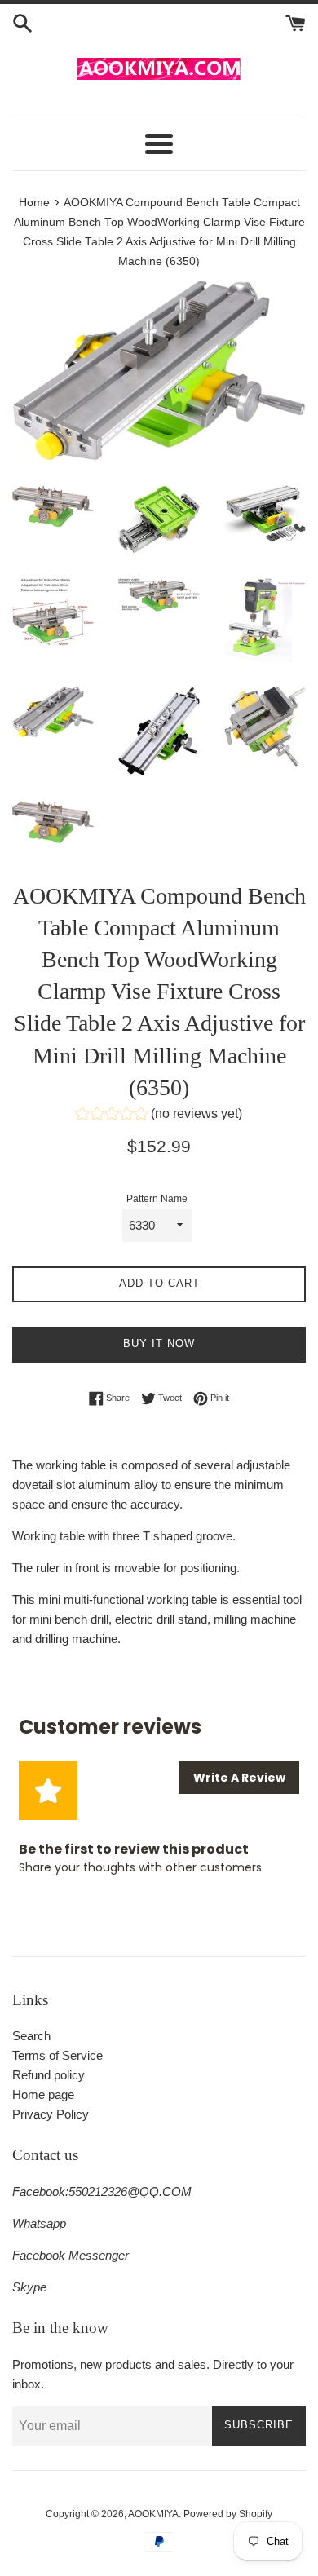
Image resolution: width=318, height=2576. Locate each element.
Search (31, 2036)
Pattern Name (157, 1199)
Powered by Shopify (228, 2514)
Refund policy (49, 2075)
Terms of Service (57, 2055)
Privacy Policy (51, 2114)
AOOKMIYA (153, 2514)
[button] (159, 1116)
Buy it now (159, 1343)
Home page (43, 2094)
